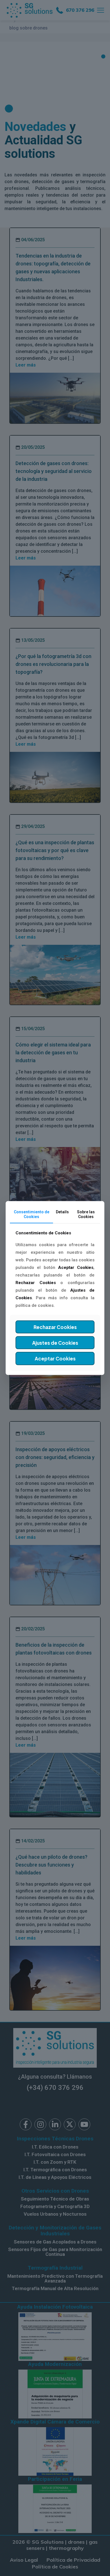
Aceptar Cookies (55, 1358)
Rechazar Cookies (55, 1327)
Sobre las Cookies (86, 1214)
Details (62, 1212)
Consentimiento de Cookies (32, 1214)
